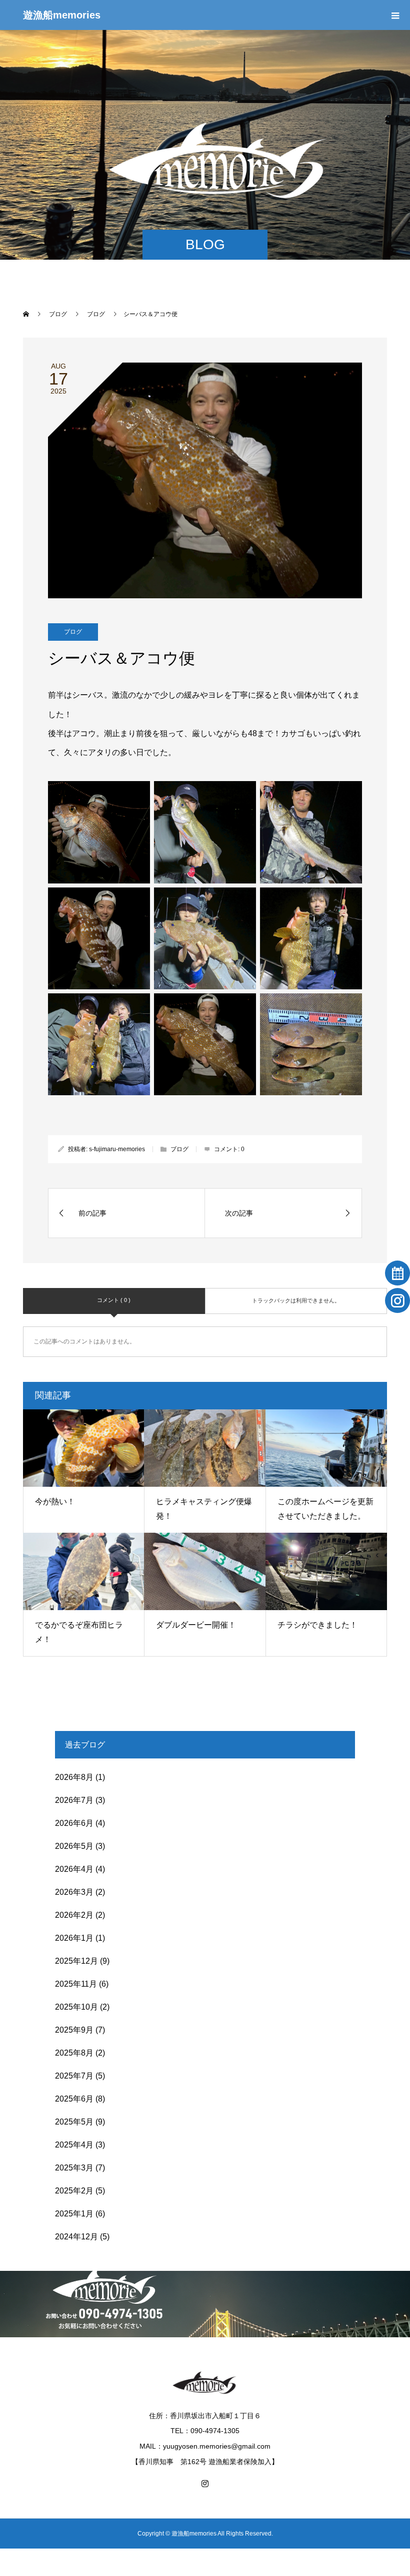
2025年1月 (74, 2214)
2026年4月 (74, 1869)
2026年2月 (74, 1915)
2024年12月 (76, 2237)
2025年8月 (74, 2053)
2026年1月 (74, 1938)
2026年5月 (74, 1846)
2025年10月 (76, 2007)
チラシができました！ (317, 1625)
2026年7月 (74, 1800)
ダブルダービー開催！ (196, 1625)
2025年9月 (74, 2030)
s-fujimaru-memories (117, 1149)
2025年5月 (74, 2122)
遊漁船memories (62, 15)
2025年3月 (74, 2168)
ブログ (73, 632)
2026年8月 (74, 1777)
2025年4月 (74, 2145)
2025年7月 (74, 2076)
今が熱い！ (55, 1502)
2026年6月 (74, 1823)
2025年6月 (74, 2099)
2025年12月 (76, 1961)
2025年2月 (74, 2191)
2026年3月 (74, 1892)
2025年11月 (76, 1984)
